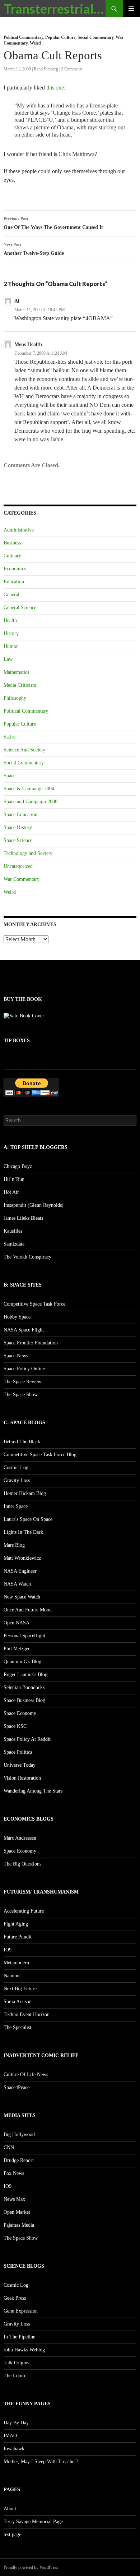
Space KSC (15, 1726)
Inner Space (16, 1506)
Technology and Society (28, 853)
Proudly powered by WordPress (31, 2567)
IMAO (10, 2436)
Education (14, 582)
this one (55, 88)
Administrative (19, 530)
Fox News (14, 2173)
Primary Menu (131, 9)
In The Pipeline (19, 2337)
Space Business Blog (24, 1700)
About (10, 2509)
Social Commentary (95, 37)
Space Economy (20, 1713)
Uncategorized (18, 866)
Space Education (20, 815)
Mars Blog (14, 1545)
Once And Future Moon (28, 1610)
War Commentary (22, 879)
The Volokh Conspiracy (27, 1257)
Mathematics (16, 672)
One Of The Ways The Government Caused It (53, 223)
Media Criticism (20, 685)
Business (12, 543)
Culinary (12, 556)
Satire (10, 737)
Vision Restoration (22, 1778)
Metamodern (16, 1963)
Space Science (18, 840)
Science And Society (24, 750)
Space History (18, 827)
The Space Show (21, 1395)
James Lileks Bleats (23, 1218)
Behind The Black (22, 1442)
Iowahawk (14, 2449)
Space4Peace (17, 2087)
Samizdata (14, 1244)
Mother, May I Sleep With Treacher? (41, 2462)
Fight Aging (16, 1924)
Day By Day (16, 2423)
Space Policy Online (24, 1369)
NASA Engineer (20, 1571)
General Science (20, 608)
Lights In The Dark (23, 1532)
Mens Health (28, 344)
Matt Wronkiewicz (22, 1558)
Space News (16, 1356)
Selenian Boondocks (24, 1687)
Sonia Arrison (18, 2002)
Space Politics (18, 1752)
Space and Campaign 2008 (31, 802)
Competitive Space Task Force (34, 1304)
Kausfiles (13, 1231)
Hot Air (11, 1192)
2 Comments (72, 69)
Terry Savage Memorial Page (33, 2522)
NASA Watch (17, 1584)
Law (8, 659)
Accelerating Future (24, 1911)
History (11, 633)
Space (10, 776)
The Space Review (22, 1382)
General (11, 595)
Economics (15, 569)
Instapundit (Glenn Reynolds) (34, 1205)
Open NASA (17, 1623)
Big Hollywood (19, 2135)
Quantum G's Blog (22, 1662)
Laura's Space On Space (28, 1519)
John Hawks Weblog (24, 2350)
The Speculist (17, 2027)
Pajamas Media (19, 2225)
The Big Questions (22, 1864)
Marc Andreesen (20, 1838)
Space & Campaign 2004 (29, 789)
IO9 (8, 1950)
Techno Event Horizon (27, 2014)
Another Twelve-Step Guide (34, 249)
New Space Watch (22, 1597)
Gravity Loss (17, 1480)
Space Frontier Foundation (31, 1343)
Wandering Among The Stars (33, 1791)
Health (10, 620)
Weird (35, 43)
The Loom (14, 2376)
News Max (14, 2199)
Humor (11, 646)
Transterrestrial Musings (55, 9)
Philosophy (15, 698)
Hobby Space (17, 1317)
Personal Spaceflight (24, 1636)
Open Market (17, 2212)
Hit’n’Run (14, 1179)
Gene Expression (21, 2311)
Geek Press (15, 2298)
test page (12, 2534)
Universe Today (20, 1765)
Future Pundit (18, 1937)
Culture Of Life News (26, 2074)
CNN (9, 2147)
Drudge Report (19, 2160)
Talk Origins (16, 2363)
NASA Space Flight (24, 1330)
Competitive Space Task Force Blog (40, 1455)
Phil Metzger (17, 1649)
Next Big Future (20, 1989)
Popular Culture (60, 37)
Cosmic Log (16, 1468)
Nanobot (12, 1976)
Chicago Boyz (18, 1166)
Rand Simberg (46, 69)
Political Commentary (23, 37)
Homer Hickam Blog (25, 1493)
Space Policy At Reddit (27, 1739)
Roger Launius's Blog (25, 1675)
